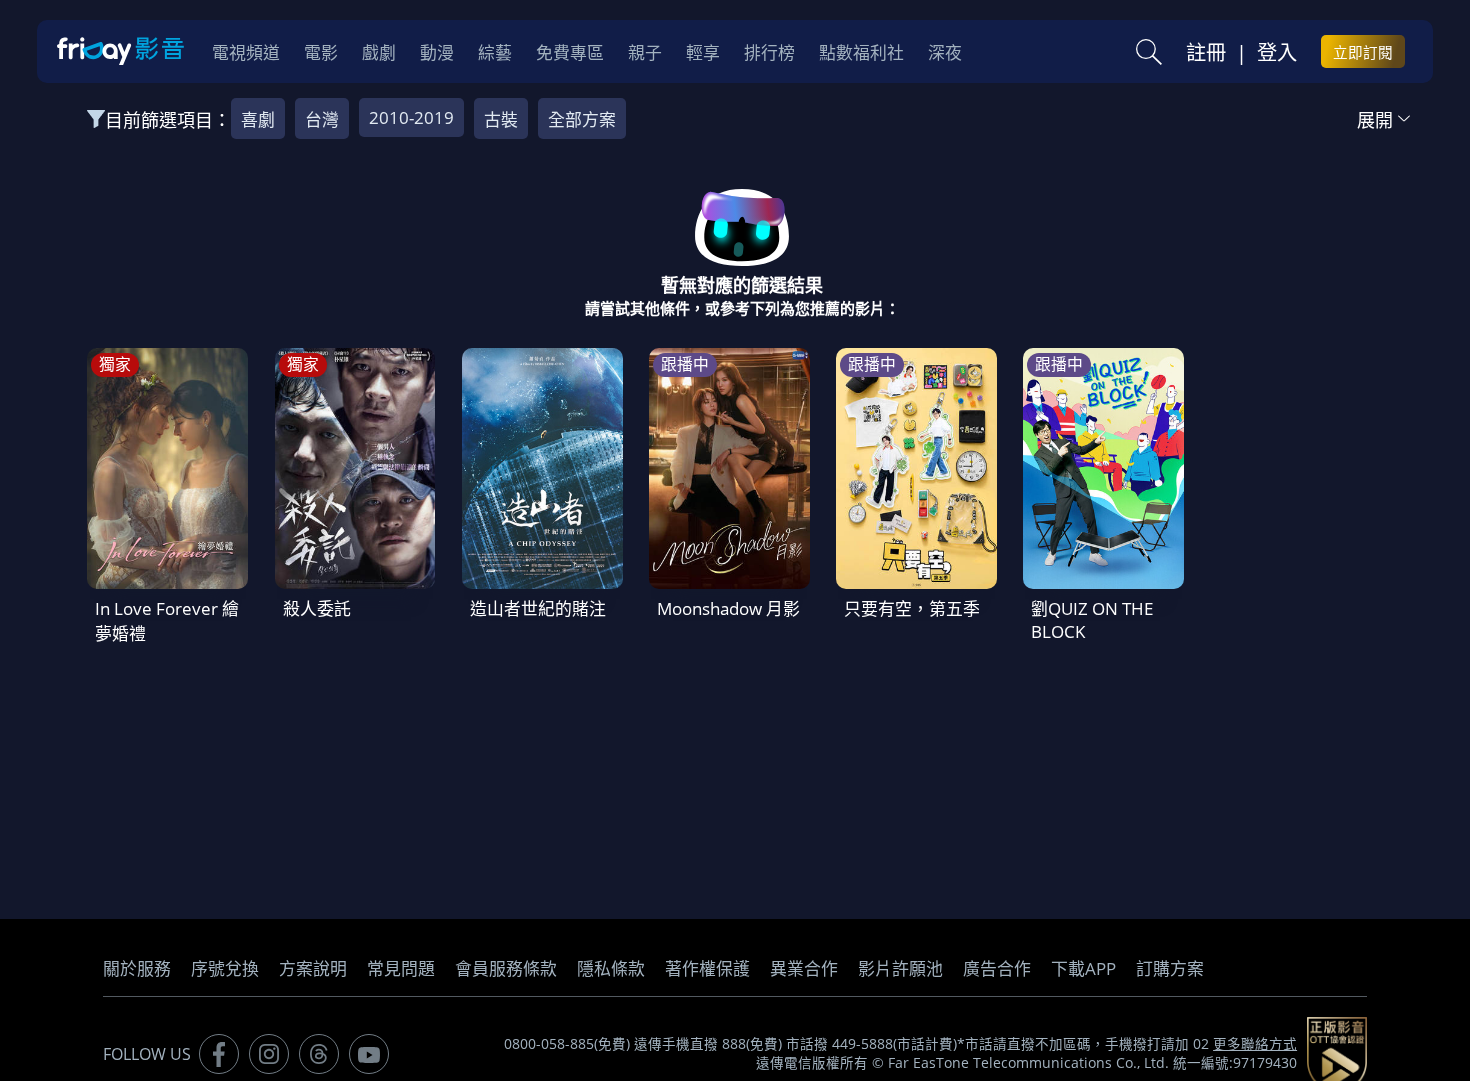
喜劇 (258, 119)
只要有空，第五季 (912, 608)
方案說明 (313, 968)
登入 (1277, 52)
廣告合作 (997, 968)
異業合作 (804, 968)
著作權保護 (707, 968)
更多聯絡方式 (1255, 1044)
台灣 (322, 119)
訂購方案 (1170, 968)
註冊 (1206, 52)
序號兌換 (225, 968)
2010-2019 (411, 117)
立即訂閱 (1363, 52)
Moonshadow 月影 (728, 608)
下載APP (1083, 968)
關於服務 (137, 968)
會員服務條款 (506, 968)
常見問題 (401, 968)
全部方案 (582, 119)
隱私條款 (611, 968)
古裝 (501, 119)
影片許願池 (900, 968)
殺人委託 (317, 608)
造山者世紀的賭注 (538, 608)
